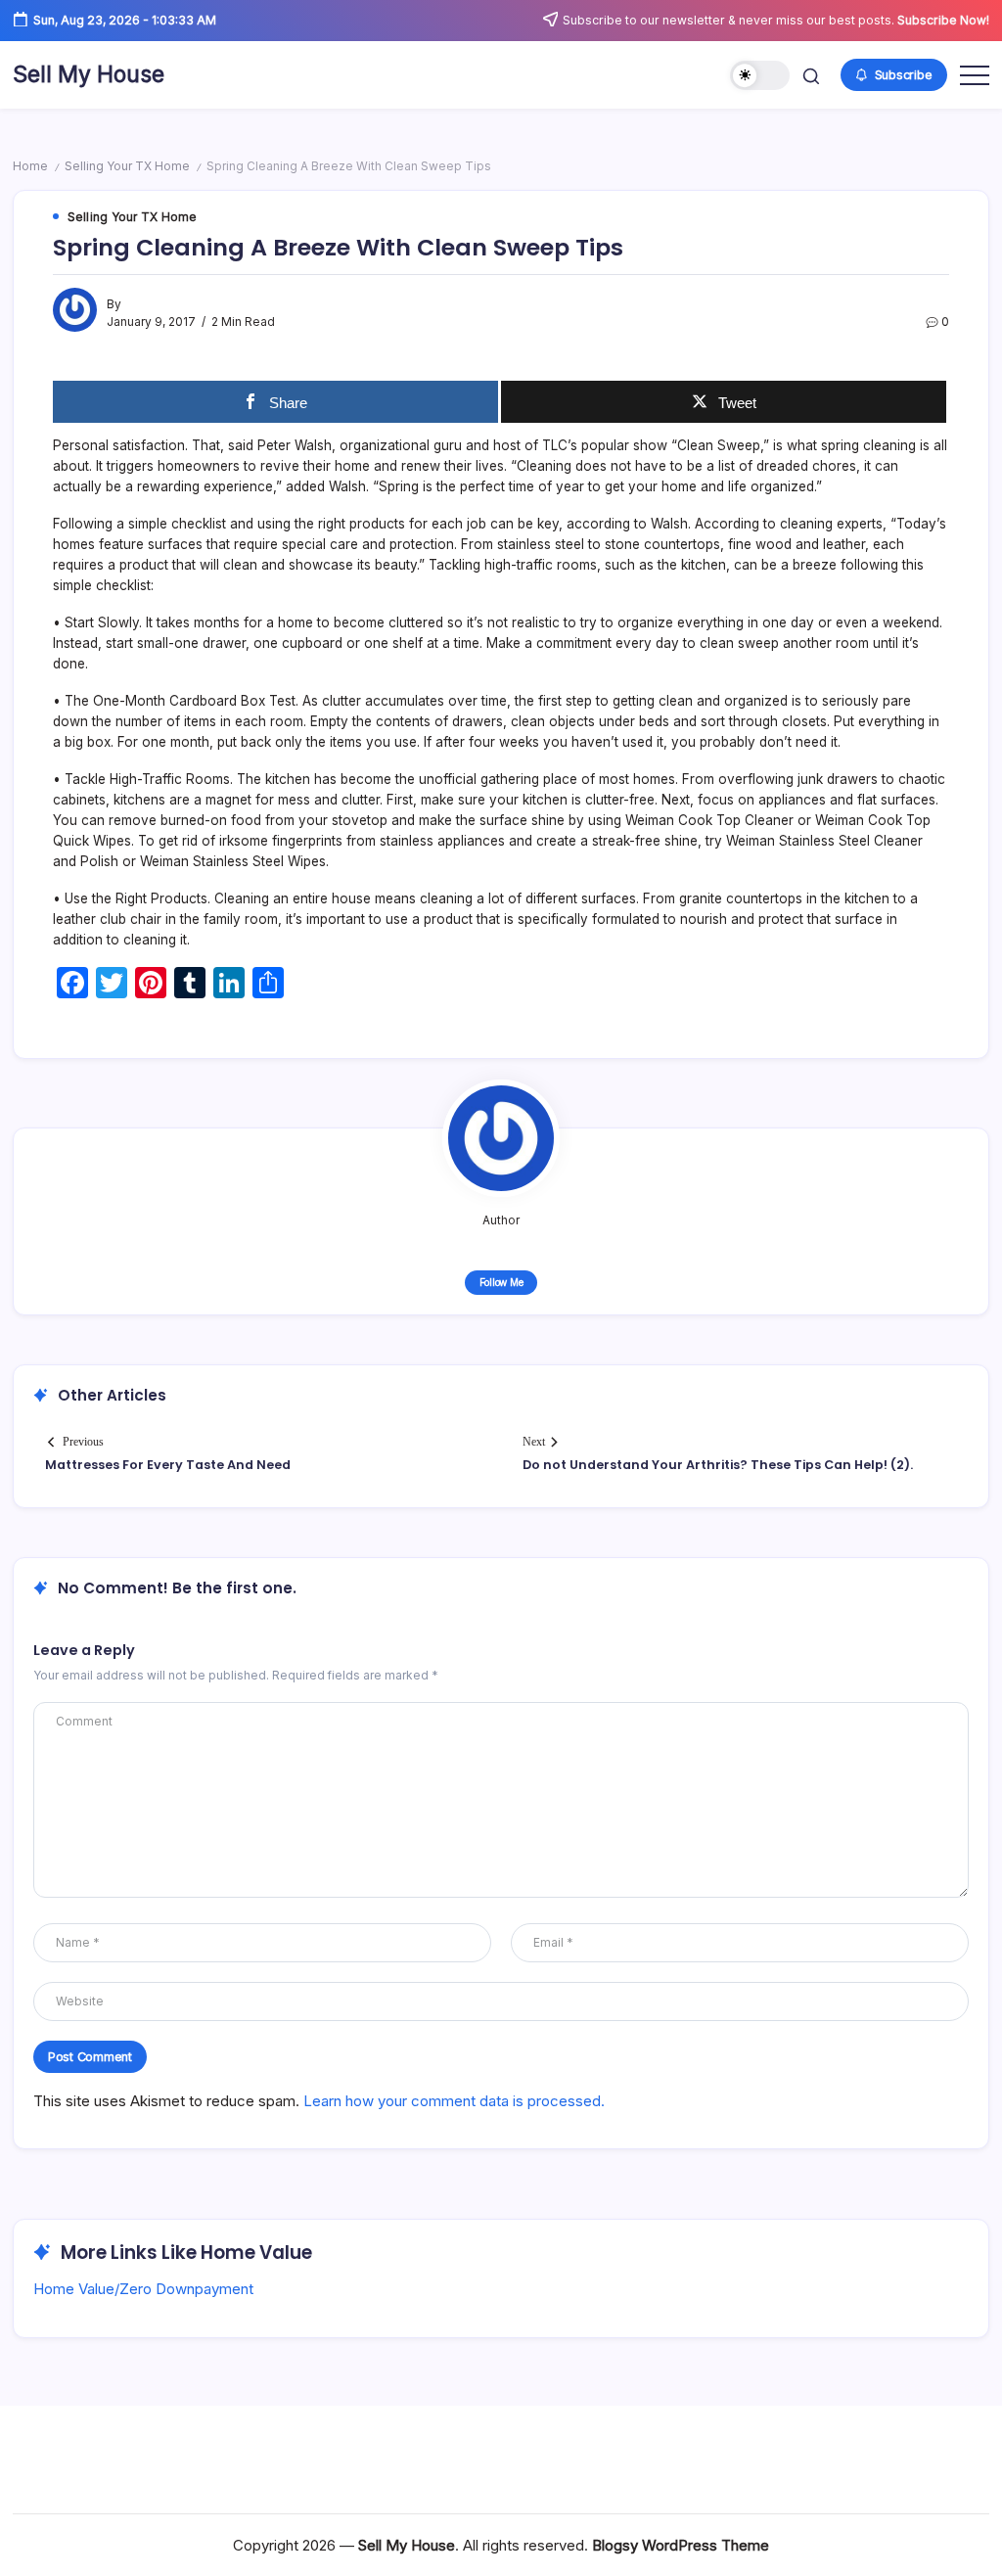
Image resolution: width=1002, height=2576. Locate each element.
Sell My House (89, 74)
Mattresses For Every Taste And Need (168, 1465)
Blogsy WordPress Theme (681, 2545)
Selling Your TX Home (127, 166)
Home (30, 166)
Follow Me (501, 1282)
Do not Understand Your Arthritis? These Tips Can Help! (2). (718, 1465)
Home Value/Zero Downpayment (143, 2289)
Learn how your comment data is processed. (454, 2101)
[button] (760, 76)
